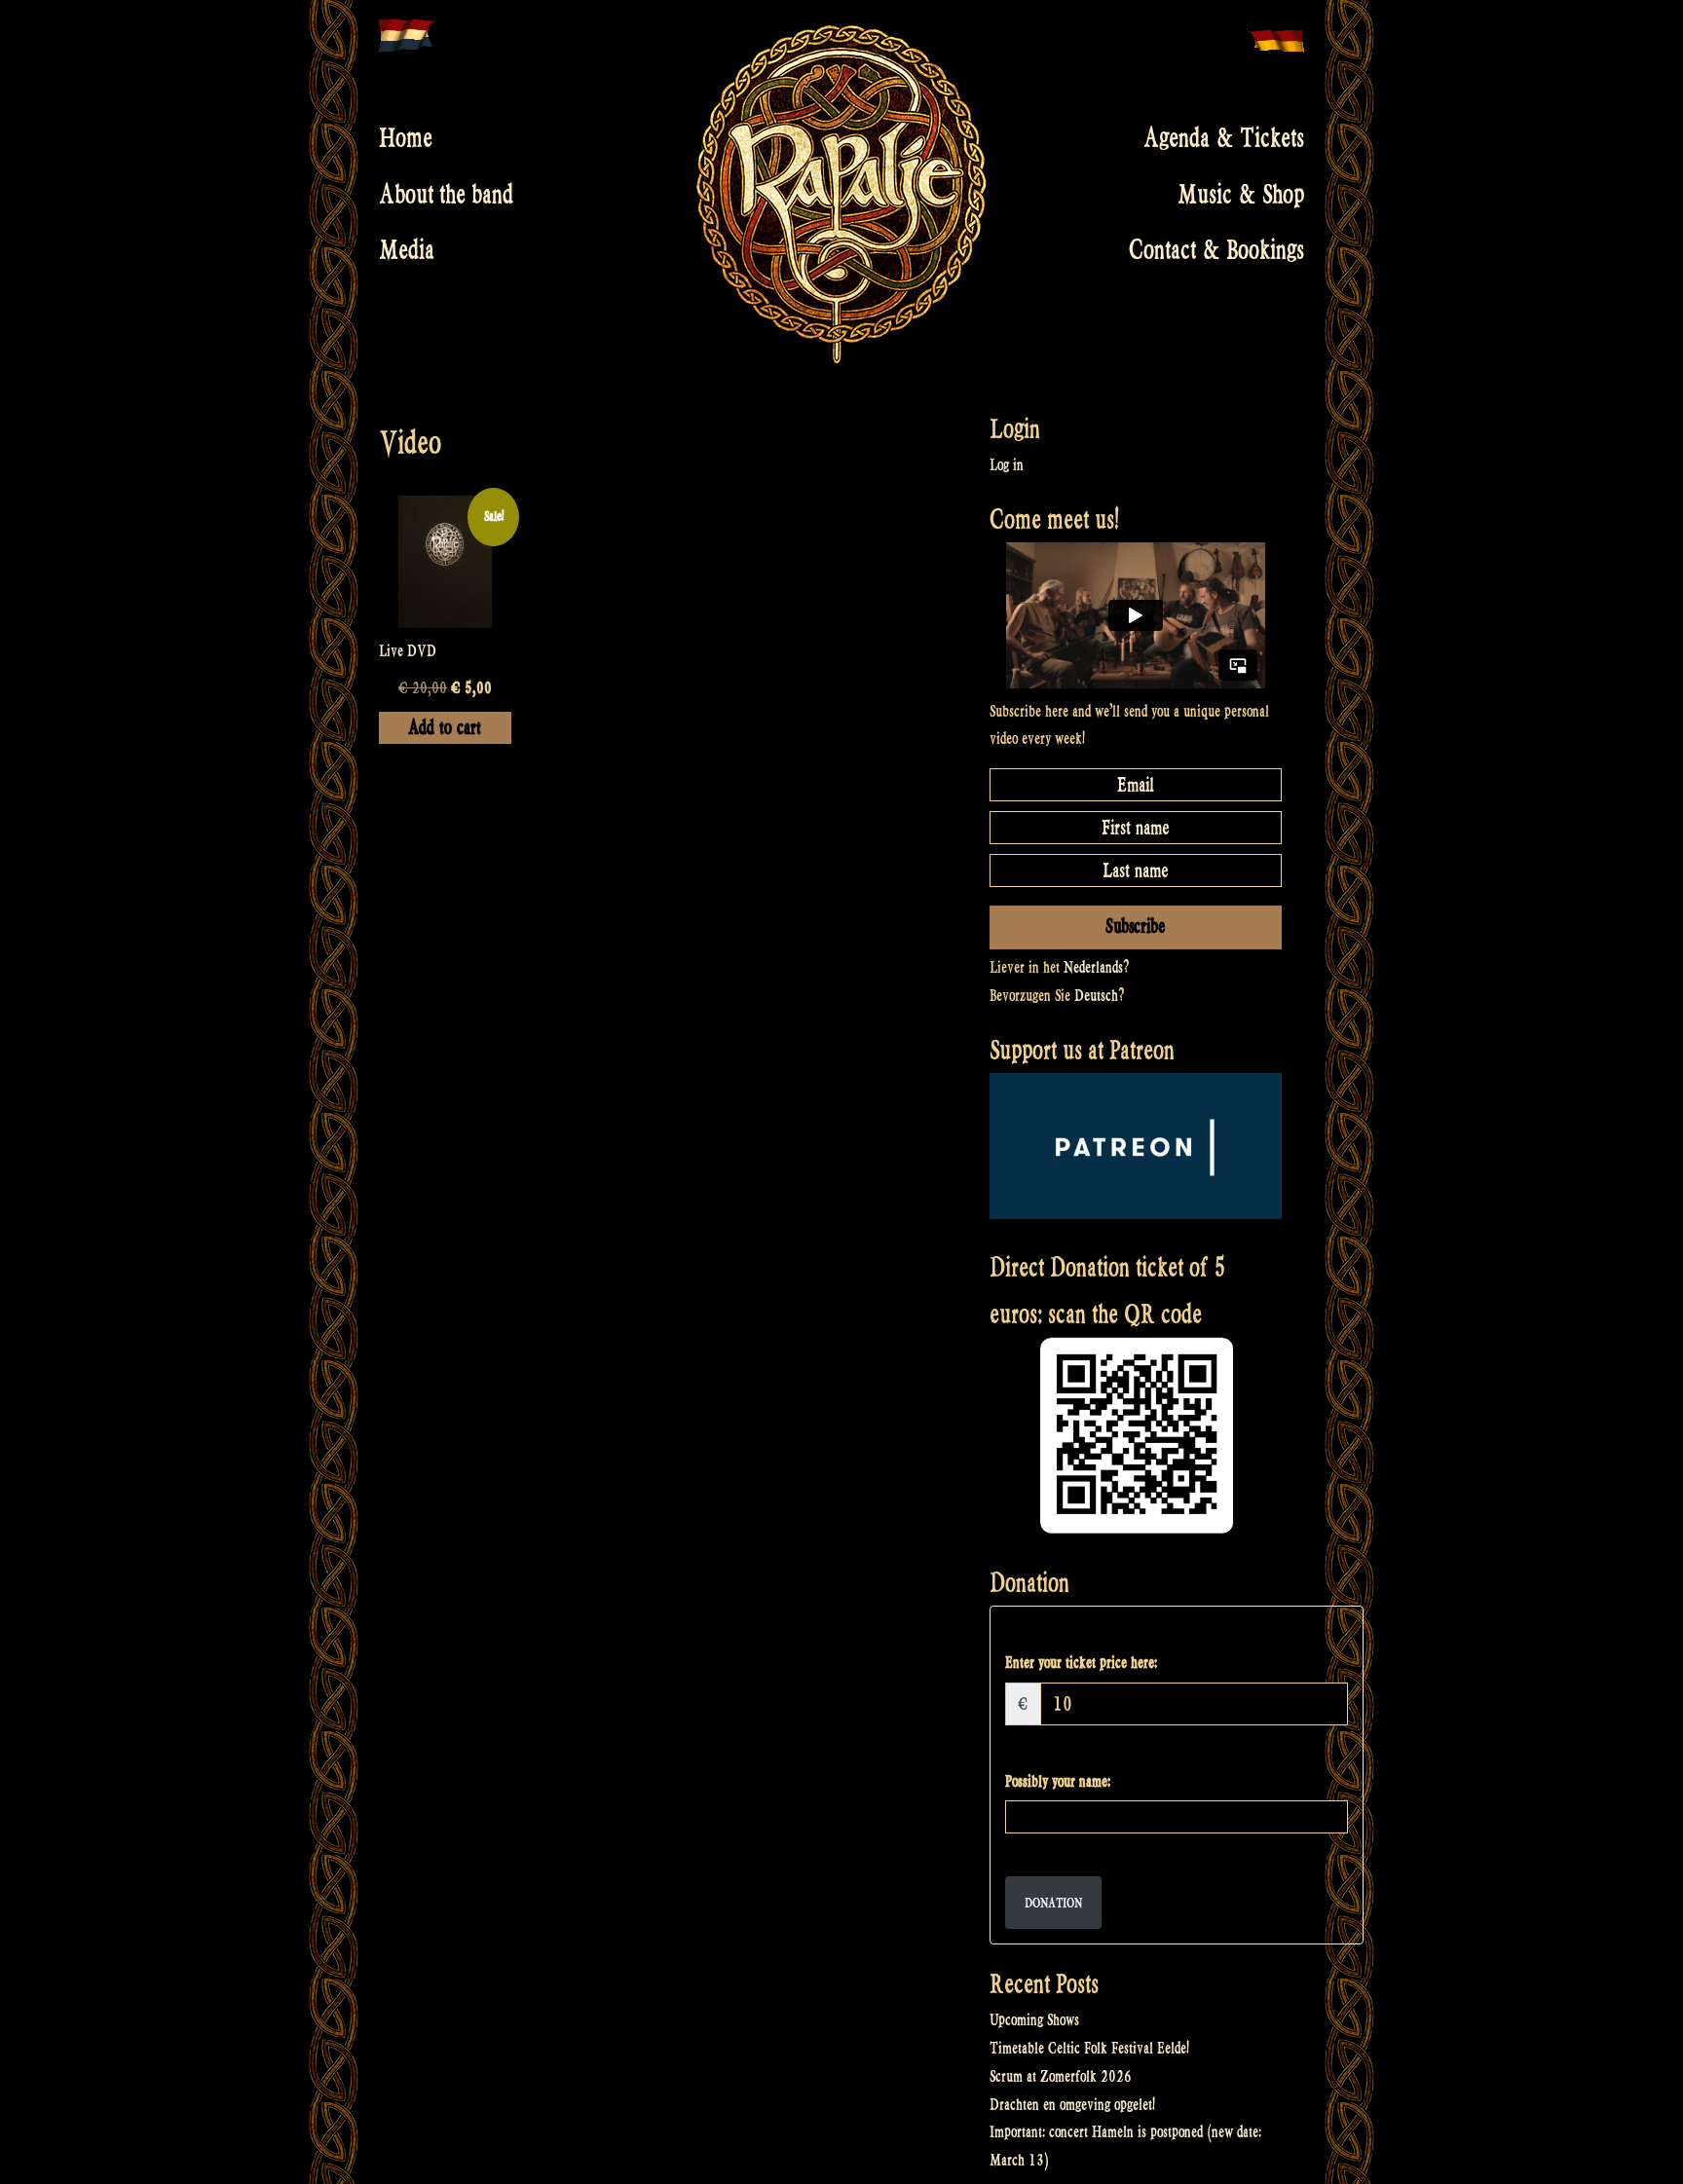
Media (407, 250)
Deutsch (1096, 996)
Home (406, 138)
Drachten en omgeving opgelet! (1072, 2105)
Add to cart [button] (445, 728)
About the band (446, 194)
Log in (1007, 465)
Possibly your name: (1058, 1781)
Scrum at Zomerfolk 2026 (1061, 2076)
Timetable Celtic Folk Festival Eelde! (1089, 2048)
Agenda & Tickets (1224, 138)
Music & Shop (1241, 194)
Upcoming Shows (1034, 2020)
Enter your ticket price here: (1081, 1663)
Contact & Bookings (1216, 250)
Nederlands (1093, 967)
